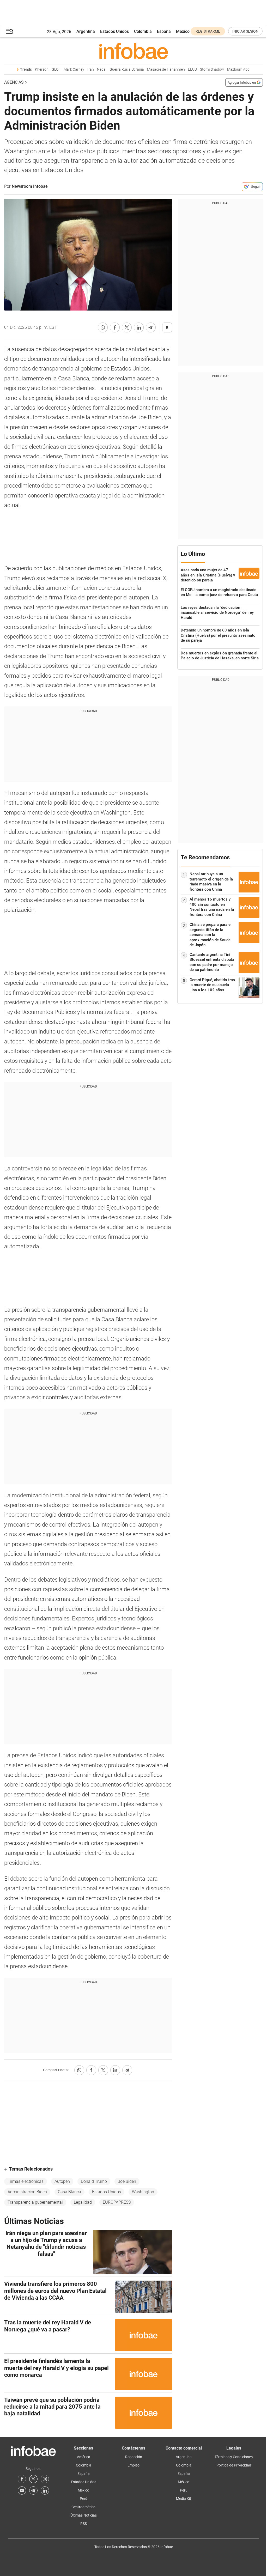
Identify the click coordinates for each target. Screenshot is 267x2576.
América (84, 2457)
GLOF (56, 69)
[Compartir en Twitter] (127, 327)
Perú (84, 2499)
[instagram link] (45, 2479)
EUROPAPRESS (117, 2202)
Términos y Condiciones (234, 2457)
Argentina (86, 31)
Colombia (143, 31)
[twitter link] (33, 2479)
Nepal (102, 69)
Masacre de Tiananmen (166, 69)
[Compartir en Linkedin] (139, 327)
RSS (84, 2524)
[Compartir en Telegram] (151, 327)
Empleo (133, 2465)
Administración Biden (27, 2192)
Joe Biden (127, 2181)
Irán (91, 69)
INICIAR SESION (245, 31)
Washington (143, 2192)
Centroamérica (83, 2507)
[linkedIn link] (45, 2490)
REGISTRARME (208, 31)
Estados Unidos (114, 31)
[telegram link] (33, 2490)
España (164, 31)
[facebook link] (22, 2479)
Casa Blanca (69, 2192)
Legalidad (83, 2202)
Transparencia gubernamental (35, 2202)
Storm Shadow (212, 69)
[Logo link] (133, 51)
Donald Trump (94, 2181)
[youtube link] (22, 2490)
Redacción (134, 2457)
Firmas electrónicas (26, 2181)
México (183, 31)
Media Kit (184, 2499)
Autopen (62, 2181)
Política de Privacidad (234, 2465)
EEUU (192, 69)
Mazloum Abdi (239, 69)
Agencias (14, 82)
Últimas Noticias (84, 2515)
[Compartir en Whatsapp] (103, 327)
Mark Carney (74, 69)
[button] (10, 31)
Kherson (42, 69)
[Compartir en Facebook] (115, 327)
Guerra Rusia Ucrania (127, 69)
